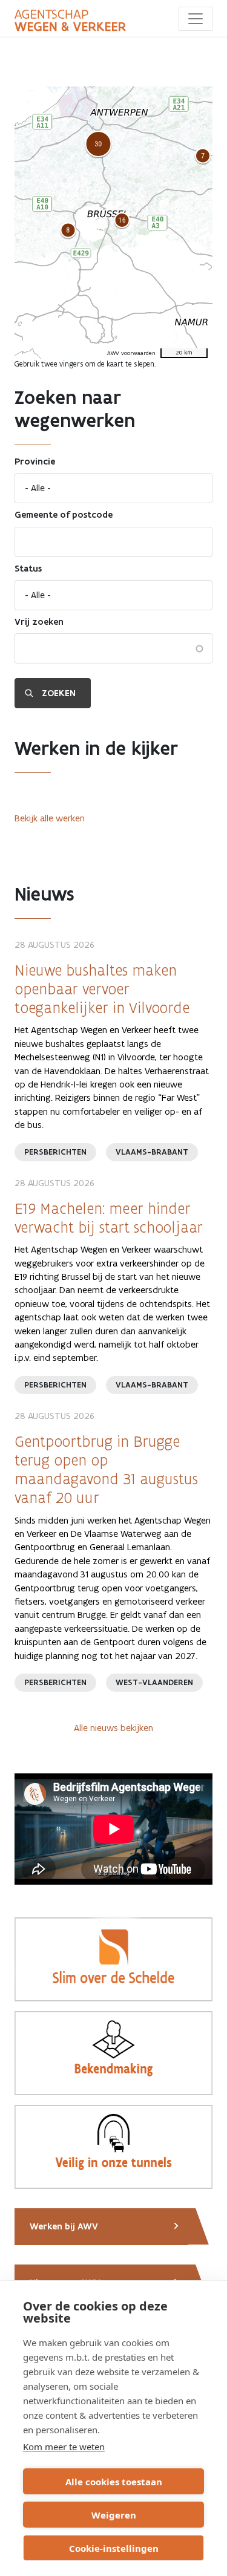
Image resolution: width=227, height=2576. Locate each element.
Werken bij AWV (64, 2226)
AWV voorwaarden (131, 353)
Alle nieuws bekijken (113, 1728)
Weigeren (114, 2515)
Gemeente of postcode (64, 515)
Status (28, 569)
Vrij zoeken (39, 622)
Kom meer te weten (64, 2447)
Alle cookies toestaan (114, 2482)
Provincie (35, 461)
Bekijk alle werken (50, 818)
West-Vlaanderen (154, 1682)
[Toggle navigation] (196, 19)
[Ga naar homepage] (70, 21)
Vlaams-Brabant (152, 1152)
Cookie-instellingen (114, 2548)
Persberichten (55, 1152)
